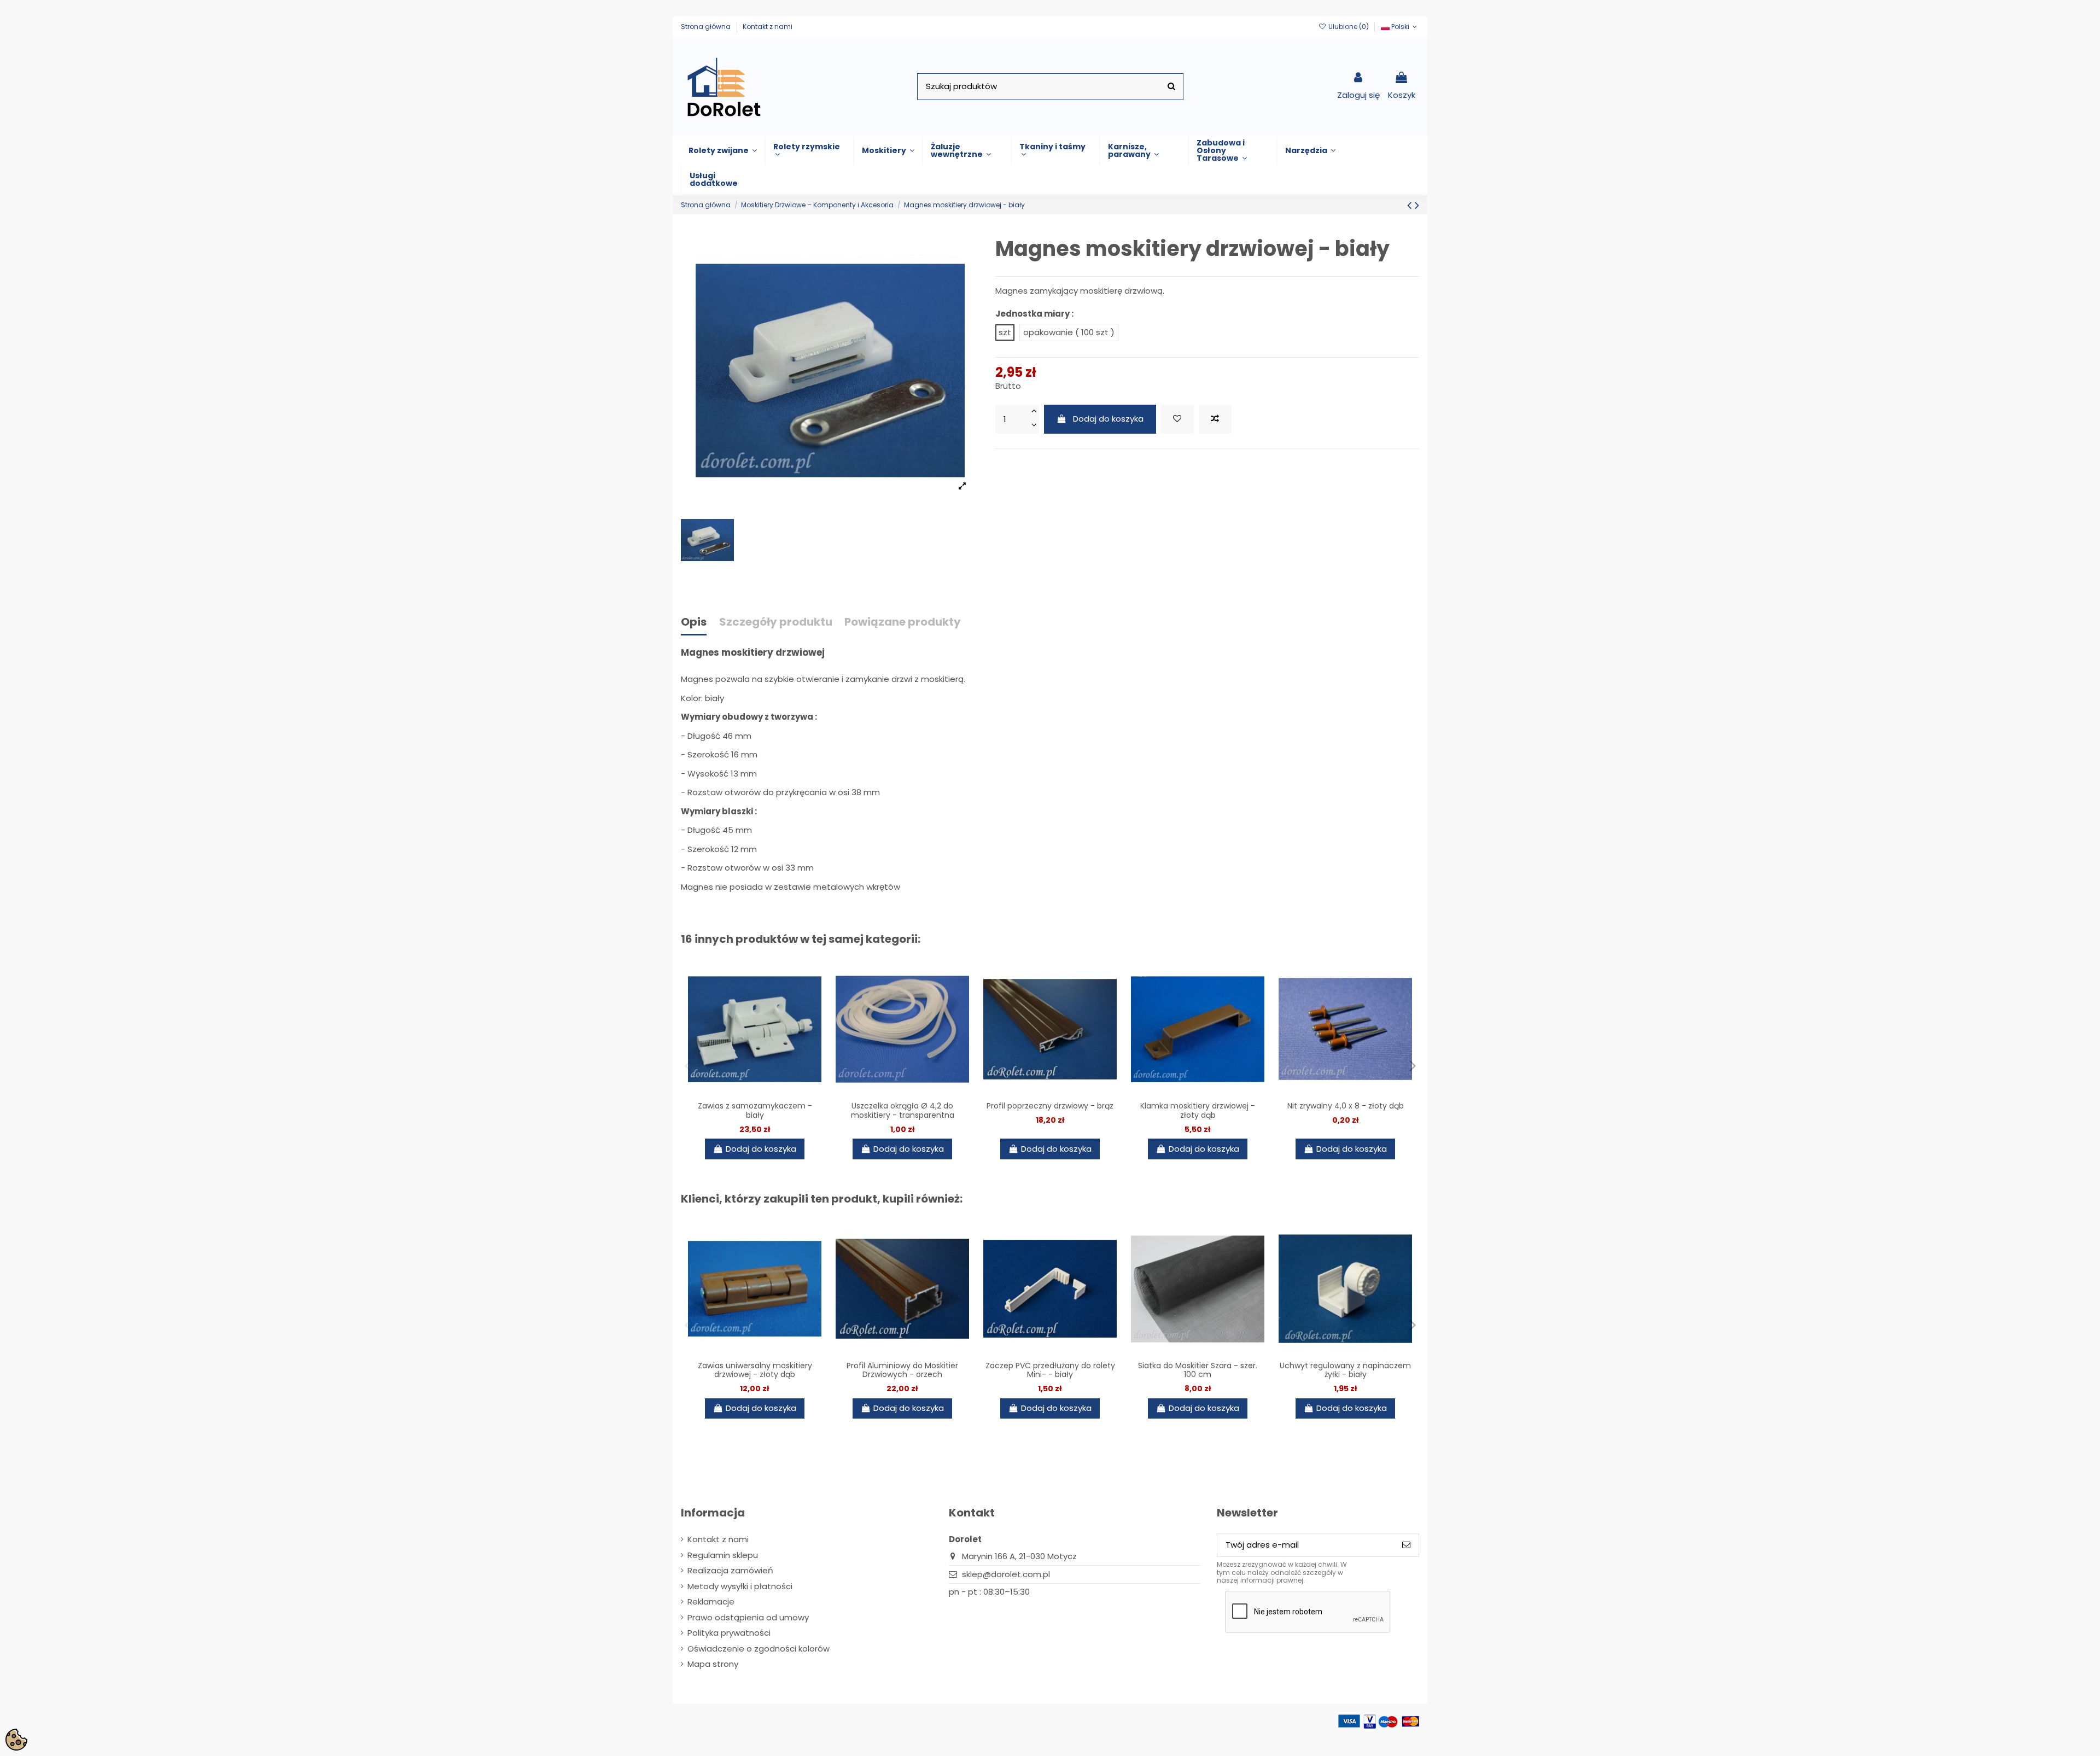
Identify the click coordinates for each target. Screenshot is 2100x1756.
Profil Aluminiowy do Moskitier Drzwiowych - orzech (902, 1370)
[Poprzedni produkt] (1411, 205)
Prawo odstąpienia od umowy (748, 1617)
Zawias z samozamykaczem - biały (755, 1110)
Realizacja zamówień (730, 1570)
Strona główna (707, 27)
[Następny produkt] (1417, 205)
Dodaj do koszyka (1108, 419)
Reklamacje (711, 1602)
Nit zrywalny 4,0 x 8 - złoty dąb (1346, 1106)
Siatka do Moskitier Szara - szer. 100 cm (1198, 1370)
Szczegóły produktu (776, 623)
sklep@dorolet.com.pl (1006, 1574)
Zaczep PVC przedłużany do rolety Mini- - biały (1050, 1370)
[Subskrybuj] (1406, 1545)
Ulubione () (1348, 27)
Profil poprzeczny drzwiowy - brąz (1050, 1106)
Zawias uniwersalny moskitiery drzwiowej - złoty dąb (755, 1370)
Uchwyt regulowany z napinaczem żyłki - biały (1345, 1370)
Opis (694, 623)
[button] (723, 151)
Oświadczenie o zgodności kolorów (759, 1649)
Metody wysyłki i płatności (740, 1586)
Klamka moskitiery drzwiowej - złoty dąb (1198, 1110)
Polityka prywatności (729, 1633)
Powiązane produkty (903, 623)
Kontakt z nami (768, 27)
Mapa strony (713, 1664)
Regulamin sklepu (723, 1555)
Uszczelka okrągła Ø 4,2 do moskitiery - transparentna (903, 1110)
